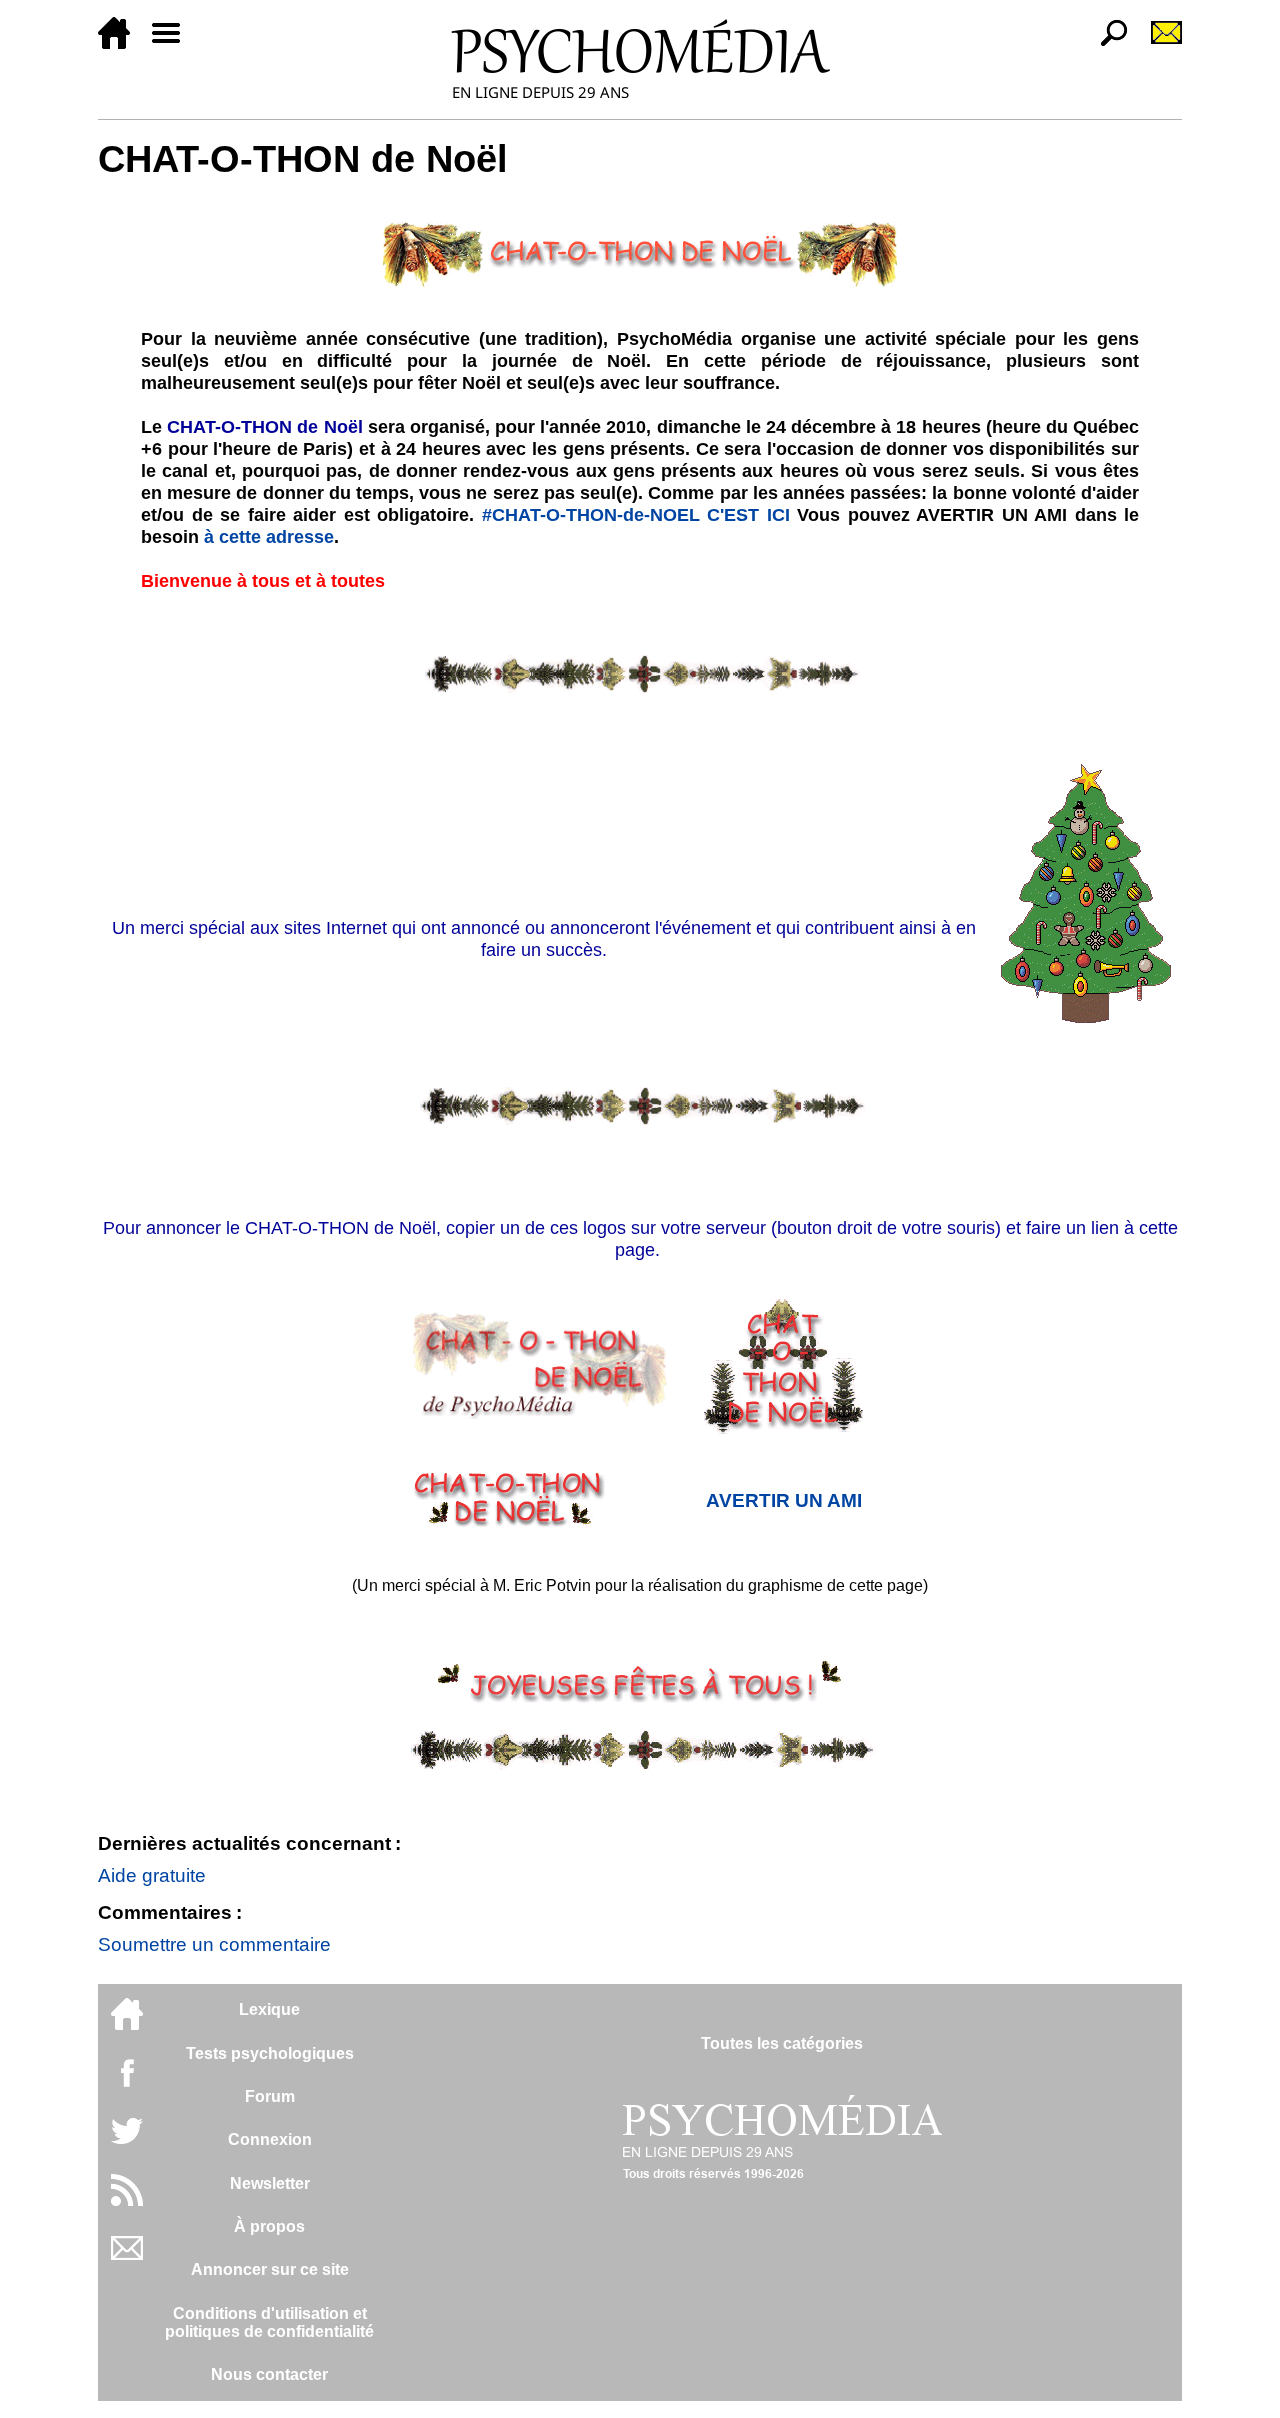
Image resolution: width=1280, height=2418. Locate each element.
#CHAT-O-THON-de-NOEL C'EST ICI (640, 515)
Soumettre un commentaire (214, 1944)
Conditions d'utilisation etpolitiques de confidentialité (269, 2322)
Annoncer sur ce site (270, 2269)
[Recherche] (1106, 43)
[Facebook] (127, 2082)
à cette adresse (269, 537)
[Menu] (174, 43)
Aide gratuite (152, 1875)
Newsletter (270, 2183)
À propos (269, 2226)
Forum (270, 2096)
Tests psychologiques (270, 2053)
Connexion (270, 2139)
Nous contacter (269, 2374)
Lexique (269, 2009)
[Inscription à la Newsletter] (1158, 43)
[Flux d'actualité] (127, 2200)
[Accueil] (122, 43)
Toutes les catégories (782, 2043)
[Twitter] (127, 2141)
